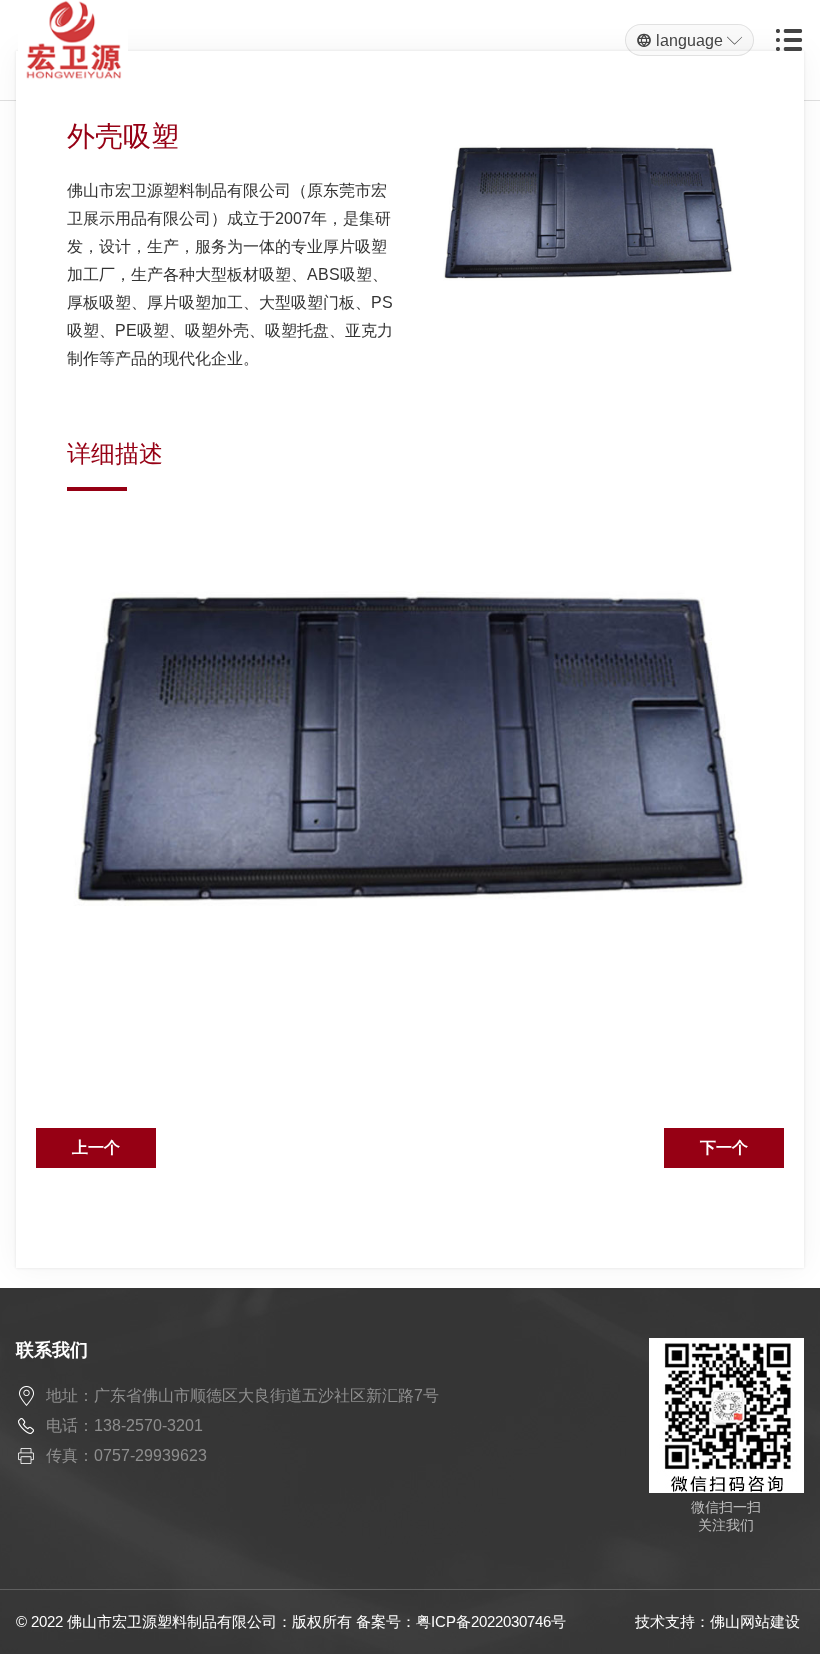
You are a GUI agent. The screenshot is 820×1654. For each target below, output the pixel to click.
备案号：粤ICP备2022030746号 (461, 1621)
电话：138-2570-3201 (124, 1425)
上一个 (96, 1147)
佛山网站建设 (755, 1621)
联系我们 (52, 1350)
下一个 (724, 1147)
